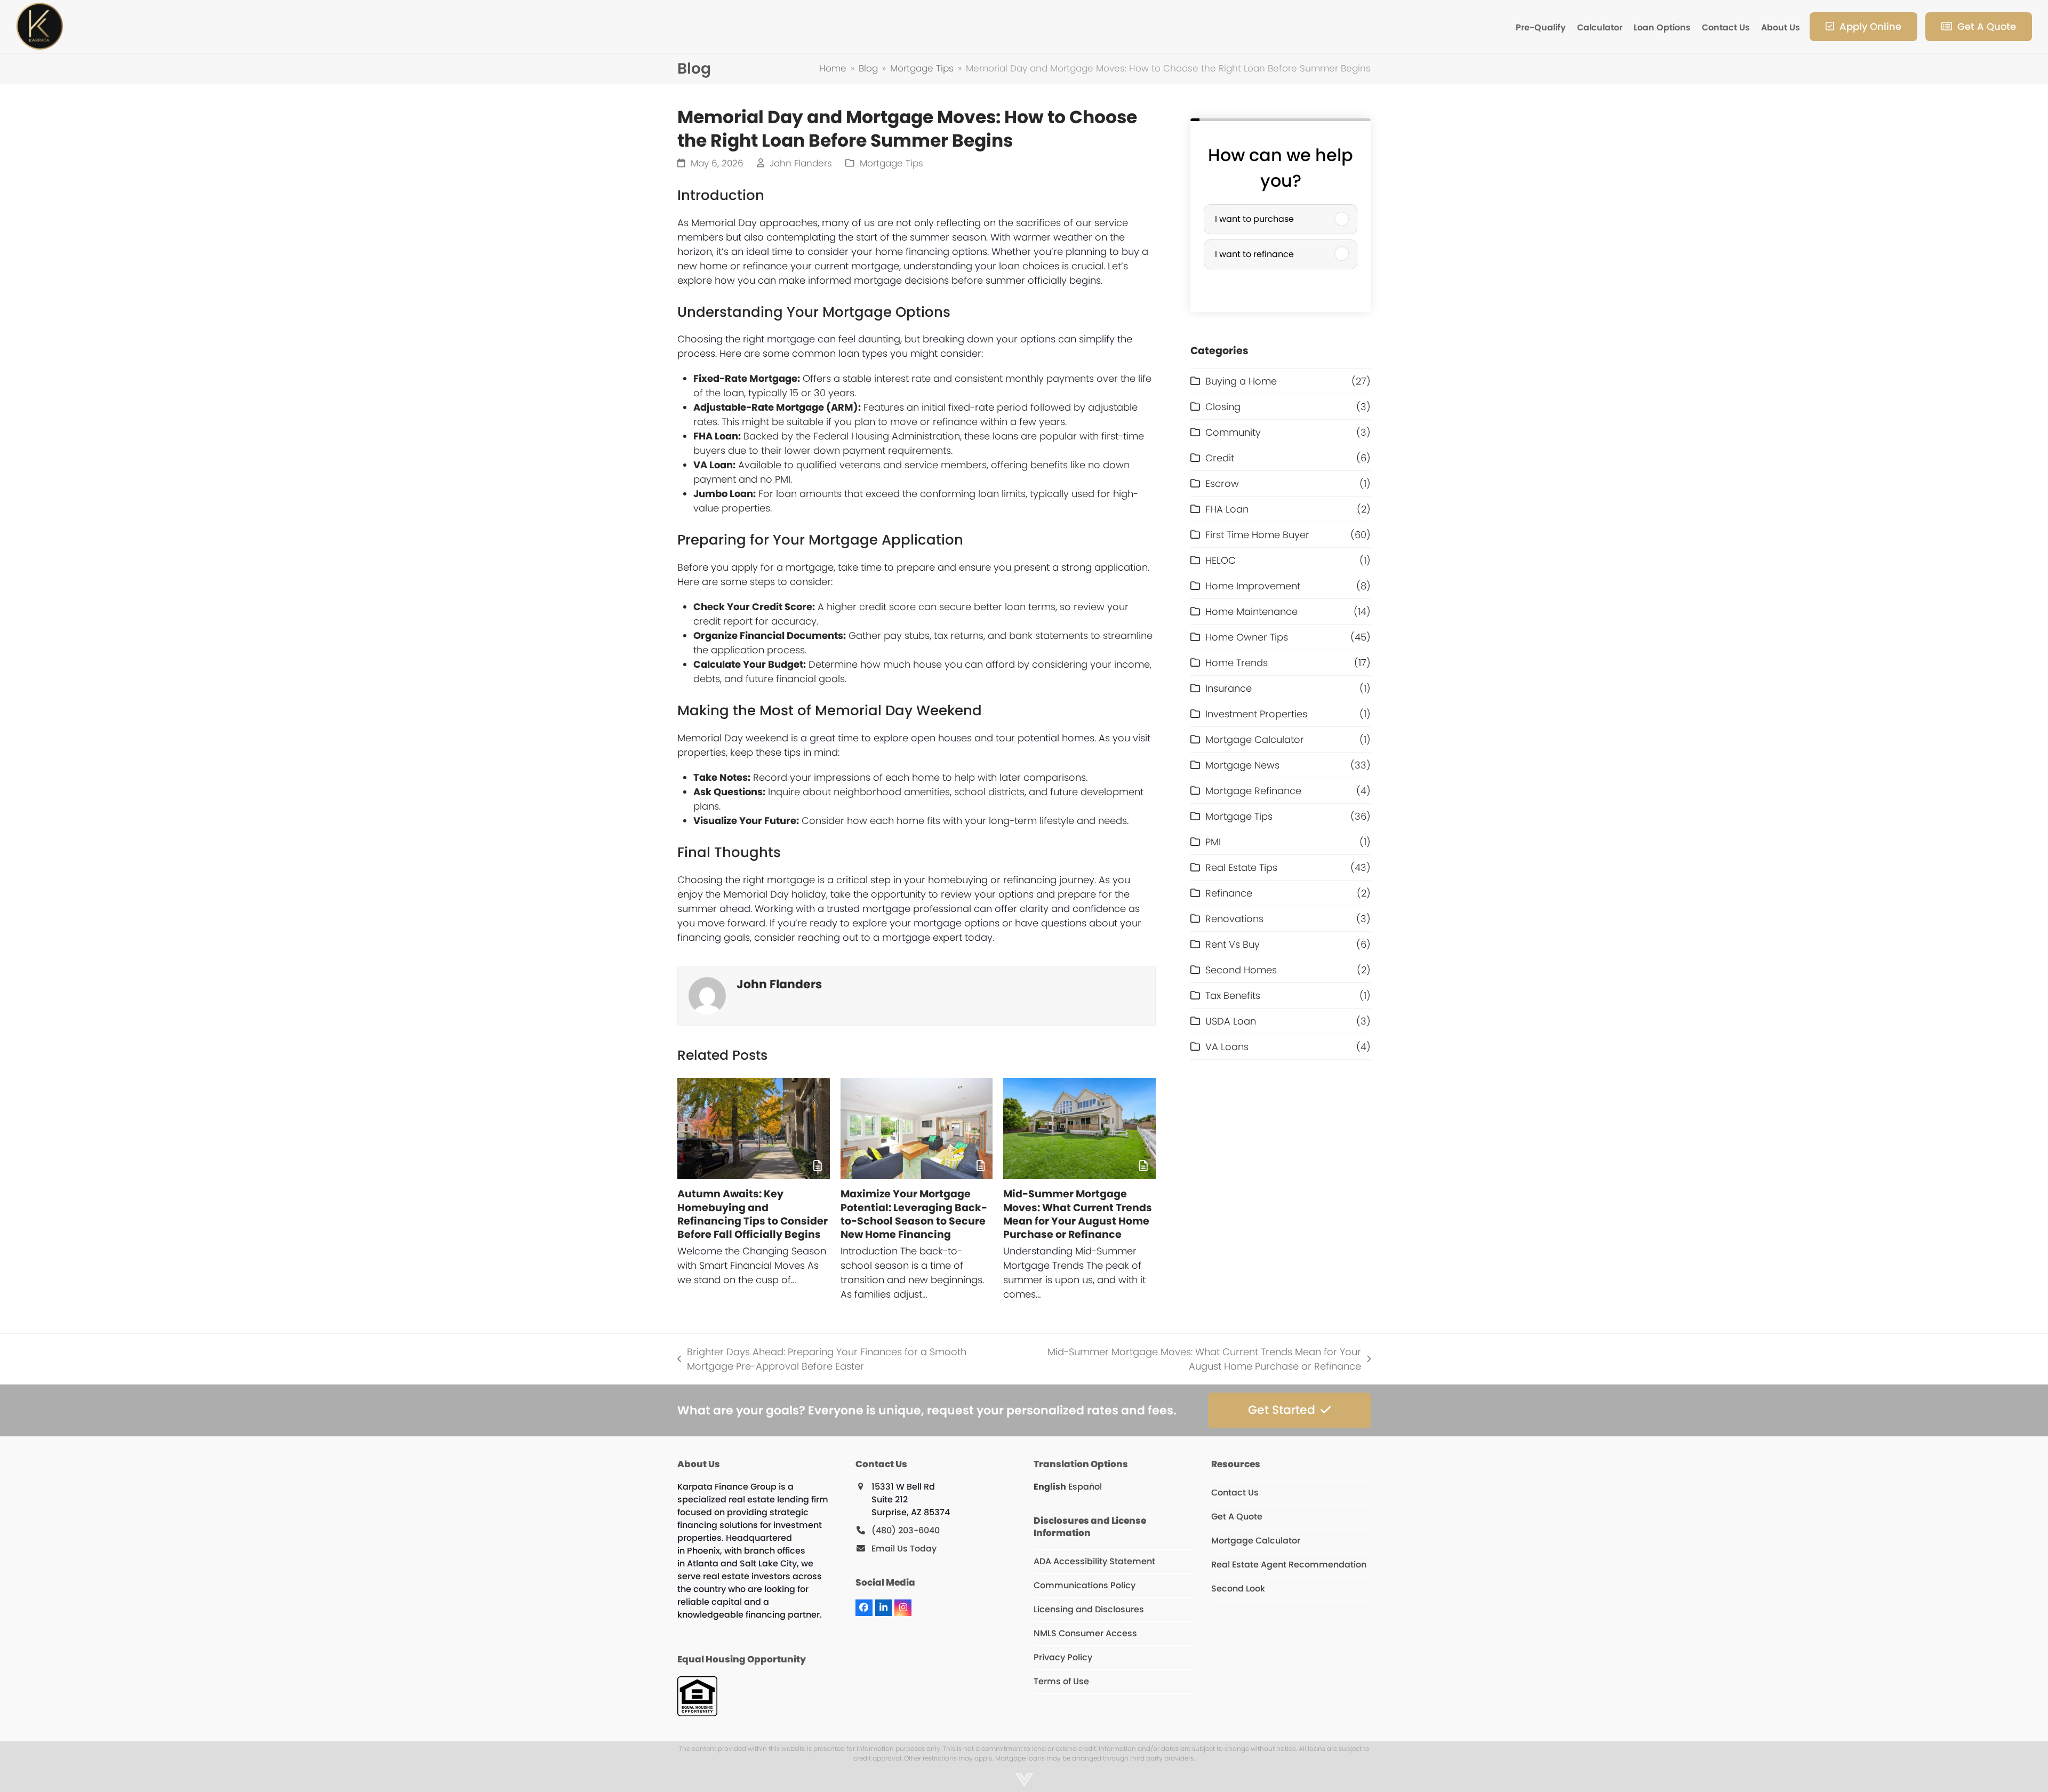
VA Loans (1227, 1047)
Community (1233, 432)
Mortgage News (1242, 765)
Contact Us (1235, 1493)
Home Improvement (1253, 586)
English (1050, 1487)
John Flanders (801, 163)
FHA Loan (1227, 509)
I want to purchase (1254, 219)
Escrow (1222, 483)
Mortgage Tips (891, 163)
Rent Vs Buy (1233, 944)
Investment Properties (1256, 714)
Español (1085, 1487)
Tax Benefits (1233, 995)
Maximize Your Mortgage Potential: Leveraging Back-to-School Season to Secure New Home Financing (914, 1214)
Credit (1220, 458)
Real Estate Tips (1241, 867)
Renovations (1234, 919)
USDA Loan (1231, 1021)
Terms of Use (1061, 1681)
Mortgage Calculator (1255, 739)
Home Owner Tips (1247, 637)
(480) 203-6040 (906, 1530)
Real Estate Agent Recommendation (1289, 1565)
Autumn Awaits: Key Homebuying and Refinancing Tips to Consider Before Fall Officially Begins (753, 1214)
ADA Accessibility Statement (1094, 1561)
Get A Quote (1237, 1517)
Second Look (1238, 1589)
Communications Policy (1085, 1585)
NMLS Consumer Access (1085, 1633)
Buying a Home (1241, 381)
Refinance (1229, 893)
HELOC (1221, 560)
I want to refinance (1254, 254)
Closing (1223, 407)
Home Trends (1237, 663)
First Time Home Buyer (1257, 535)
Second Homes (1241, 970)
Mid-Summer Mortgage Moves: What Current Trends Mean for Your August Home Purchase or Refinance (1078, 1214)
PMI (1213, 842)
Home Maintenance (1251, 611)
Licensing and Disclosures (1089, 1609)
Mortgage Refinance (1253, 791)
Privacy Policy (1063, 1657)
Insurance (1229, 688)
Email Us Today (904, 1549)
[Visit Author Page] (707, 995)
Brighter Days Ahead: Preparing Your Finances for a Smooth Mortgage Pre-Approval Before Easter (822, 1359)
